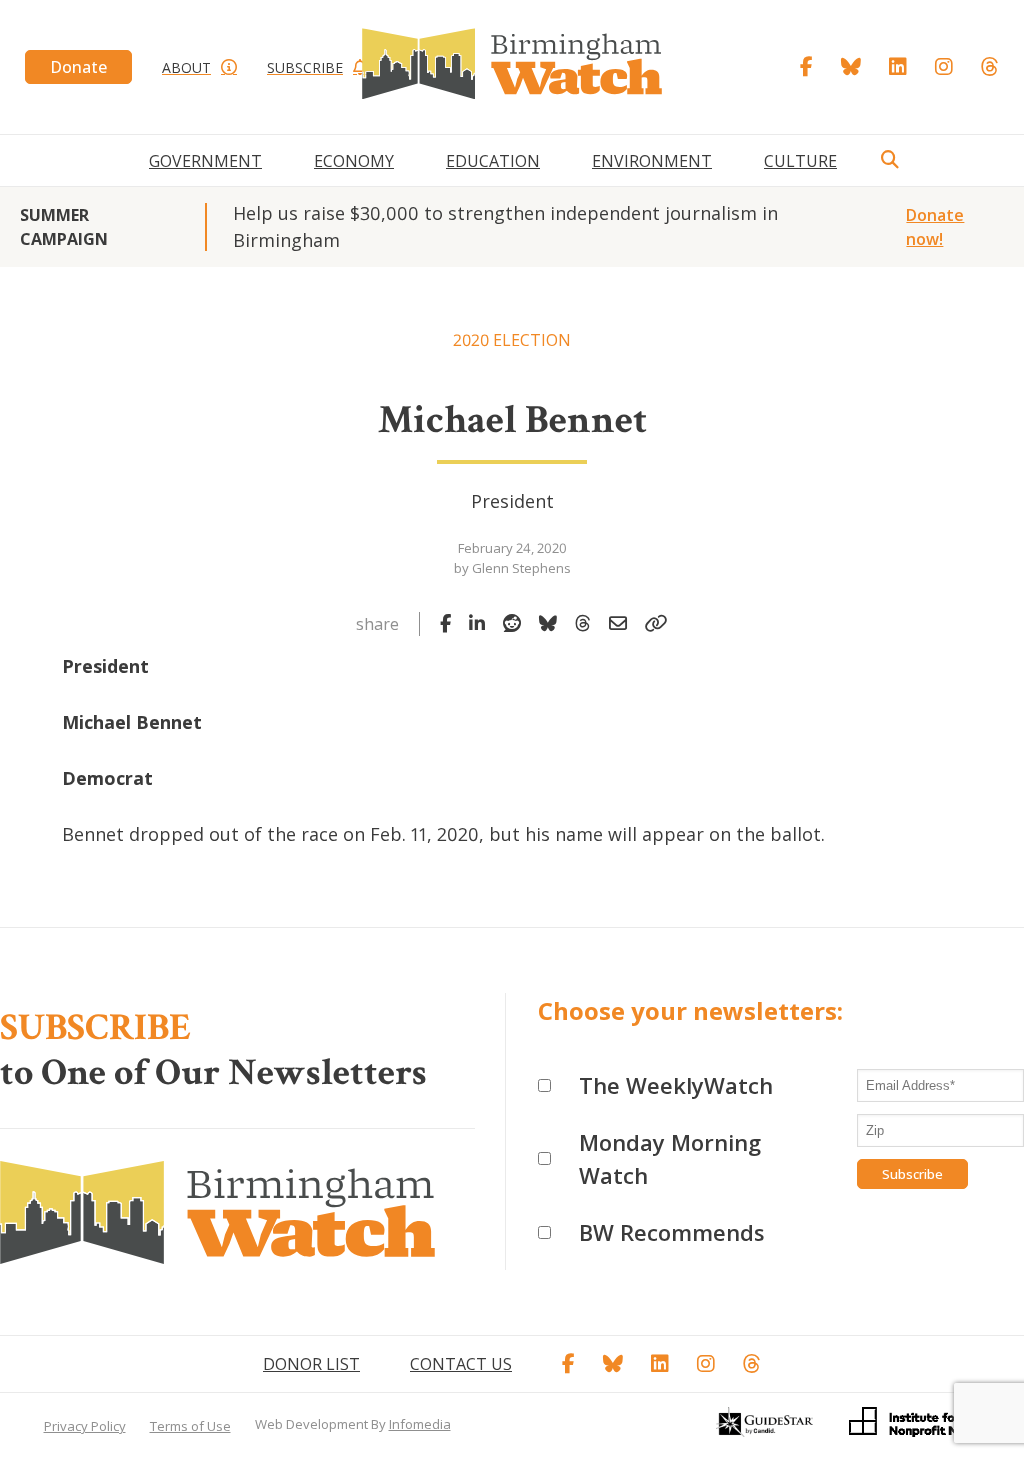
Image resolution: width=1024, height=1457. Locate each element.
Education (493, 161)
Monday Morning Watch (670, 1158)
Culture (800, 161)
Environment (652, 161)
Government (205, 161)
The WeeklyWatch (676, 1085)
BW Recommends (672, 1232)
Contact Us (461, 1364)
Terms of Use (190, 1426)
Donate (78, 67)
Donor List (311, 1364)
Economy (354, 161)
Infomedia (420, 1424)
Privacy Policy (85, 1426)
